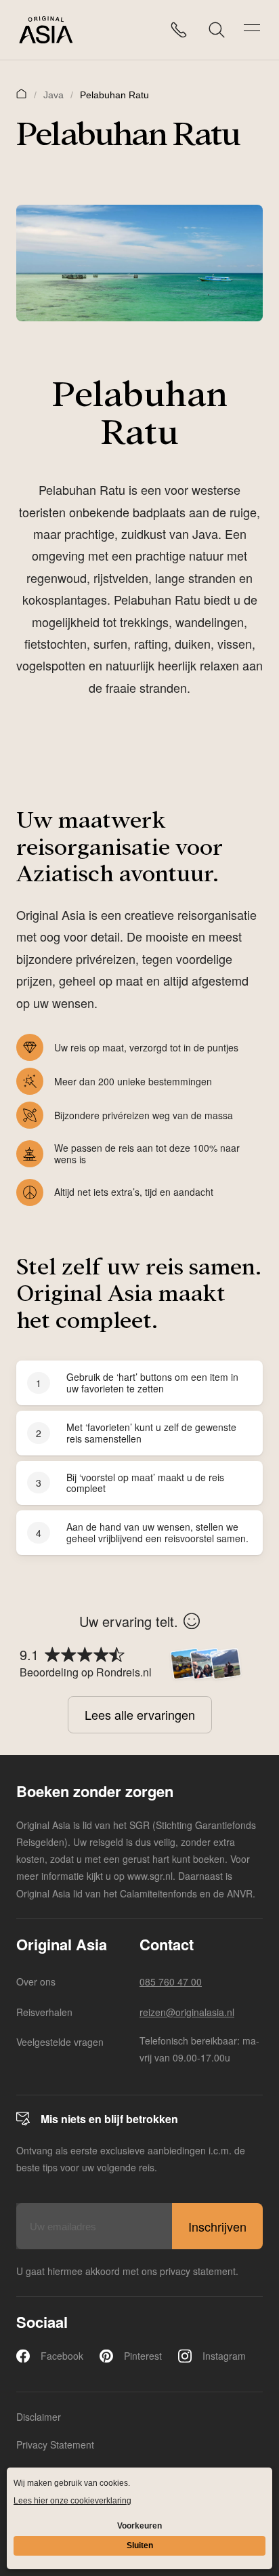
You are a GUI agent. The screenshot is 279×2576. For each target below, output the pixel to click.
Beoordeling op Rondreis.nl (86, 1672)
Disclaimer (39, 2417)
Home (22, 93)
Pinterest (143, 2356)
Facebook (62, 2356)
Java (53, 95)
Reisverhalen (44, 2012)
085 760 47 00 (171, 1981)
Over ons (36, 1981)
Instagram (224, 2356)
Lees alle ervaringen (140, 1714)
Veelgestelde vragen (60, 2042)
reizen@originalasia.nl (187, 2012)
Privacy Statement (55, 2444)
